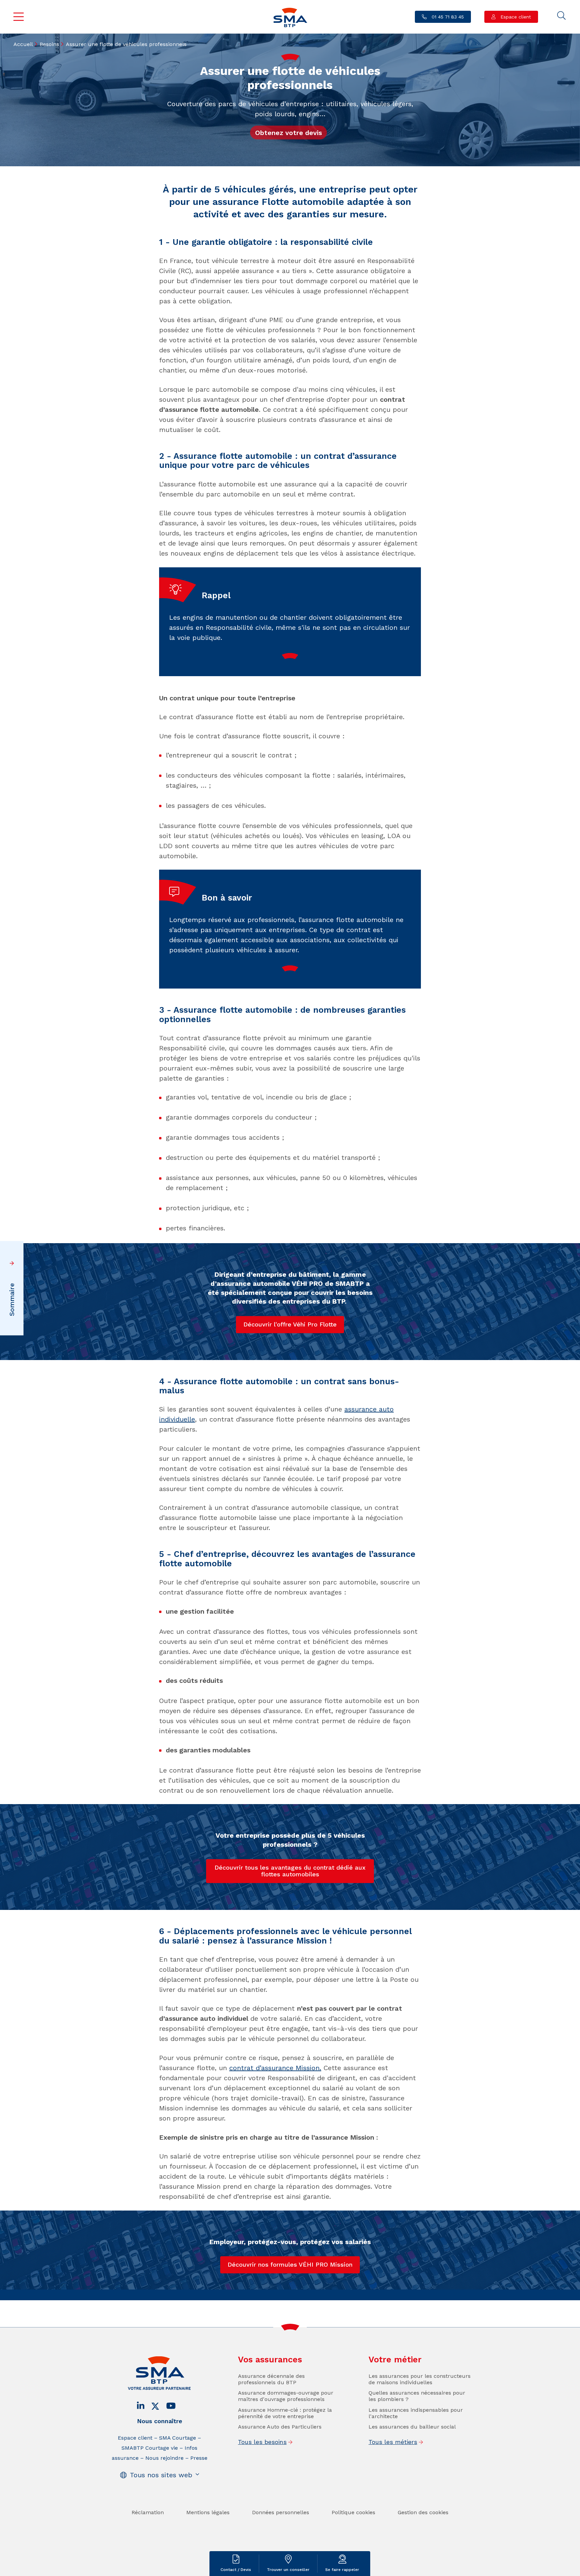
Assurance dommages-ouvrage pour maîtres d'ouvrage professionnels (286, 2396)
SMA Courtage (178, 2438)
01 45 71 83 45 (447, 17)
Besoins (49, 44)
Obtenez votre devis (288, 133)
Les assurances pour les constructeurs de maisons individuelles (420, 2379)
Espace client (515, 17)
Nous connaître (160, 2421)
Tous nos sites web (161, 2475)
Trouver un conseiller (288, 2570)
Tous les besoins (262, 2442)
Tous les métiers (393, 2442)
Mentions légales (208, 2512)
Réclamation (148, 2512)
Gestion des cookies (423, 2512)
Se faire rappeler (342, 2570)
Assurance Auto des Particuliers (280, 2427)
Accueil (23, 44)
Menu (19, 17)
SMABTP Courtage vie (150, 2448)
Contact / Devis (236, 2570)
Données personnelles (281, 2512)
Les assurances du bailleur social (412, 2427)
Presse (199, 2458)
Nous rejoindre (164, 2458)
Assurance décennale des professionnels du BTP (271, 2379)
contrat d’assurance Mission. (275, 2068)
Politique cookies (353, 2512)
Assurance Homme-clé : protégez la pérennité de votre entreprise (285, 2413)
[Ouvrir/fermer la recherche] (562, 16)
